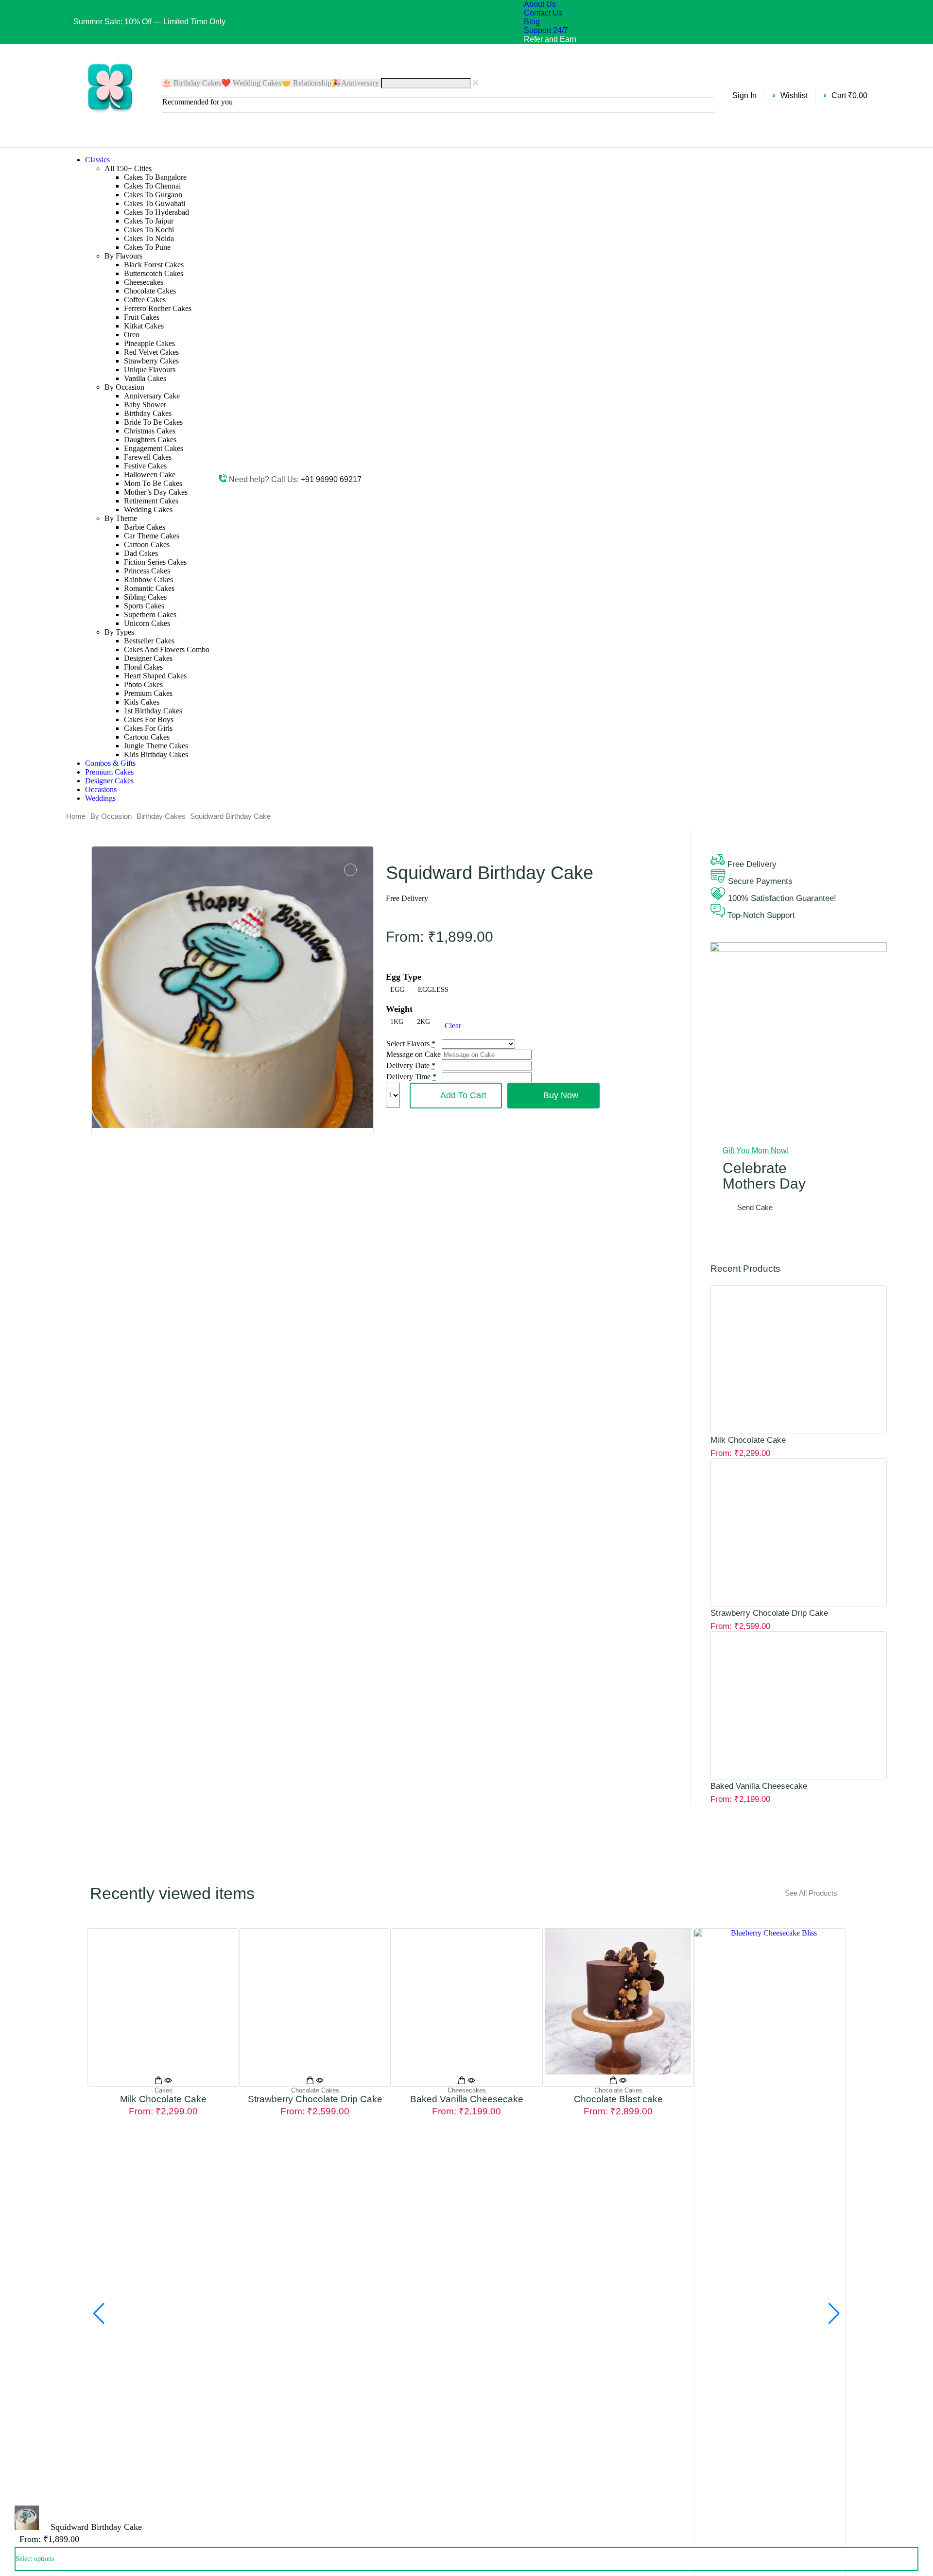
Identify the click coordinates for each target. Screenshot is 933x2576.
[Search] (165, 95)
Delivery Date (408, 1065)
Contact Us (543, 13)
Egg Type (404, 977)
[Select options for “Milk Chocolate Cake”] (158, 2082)
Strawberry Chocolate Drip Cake (769, 1613)
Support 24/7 (546, 30)
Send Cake (755, 1207)
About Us (540, 4)
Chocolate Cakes (315, 2090)
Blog (532, 22)
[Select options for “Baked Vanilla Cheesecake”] (462, 2082)
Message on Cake (414, 1054)
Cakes (164, 2090)
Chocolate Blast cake (618, 2099)
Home (76, 816)
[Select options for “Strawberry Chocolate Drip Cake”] (310, 2082)
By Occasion (111, 816)
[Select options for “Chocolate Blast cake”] (613, 2082)
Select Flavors (408, 1044)
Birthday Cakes (161, 816)
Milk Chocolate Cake (748, 1440)
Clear (453, 1026)
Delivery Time (408, 1077)
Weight (399, 1009)
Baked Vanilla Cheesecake (759, 1786)
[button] (742, 96)
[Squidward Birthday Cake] (27, 2527)
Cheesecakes (467, 2090)
